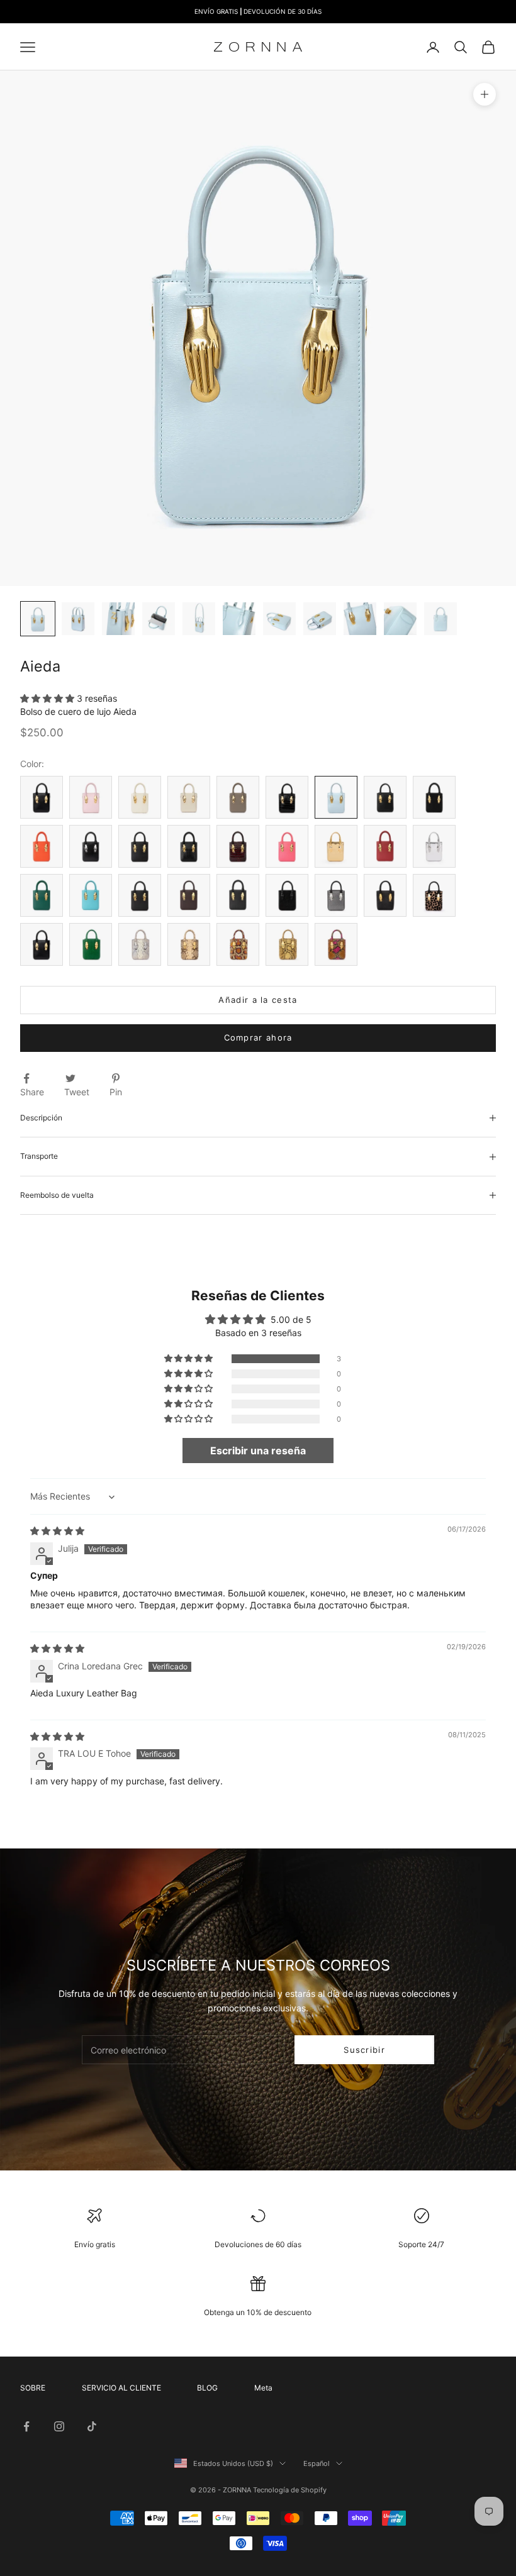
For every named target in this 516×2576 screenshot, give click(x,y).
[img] (57, 1531)
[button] (48, 698)
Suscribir (364, 2050)
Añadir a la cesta (258, 1000)
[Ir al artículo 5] (199, 619)
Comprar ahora (258, 1037)
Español (317, 2463)
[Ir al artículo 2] (78, 619)
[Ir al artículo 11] (440, 619)
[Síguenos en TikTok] (92, 2426)
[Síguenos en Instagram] (59, 2426)
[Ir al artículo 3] (118, 619)
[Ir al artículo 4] (159, 619)
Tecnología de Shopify (290, 2490)
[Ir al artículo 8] (320, 619)
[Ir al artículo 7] (279, 619)
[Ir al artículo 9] (360, 619)
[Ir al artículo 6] (239, 619)
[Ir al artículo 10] (400, 619)
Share (32, 1092)
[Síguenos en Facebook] (26, 2426)
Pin (116, 1092)
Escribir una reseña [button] (258, 1451)
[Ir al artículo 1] (38, 619)
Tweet (77, 1092)
